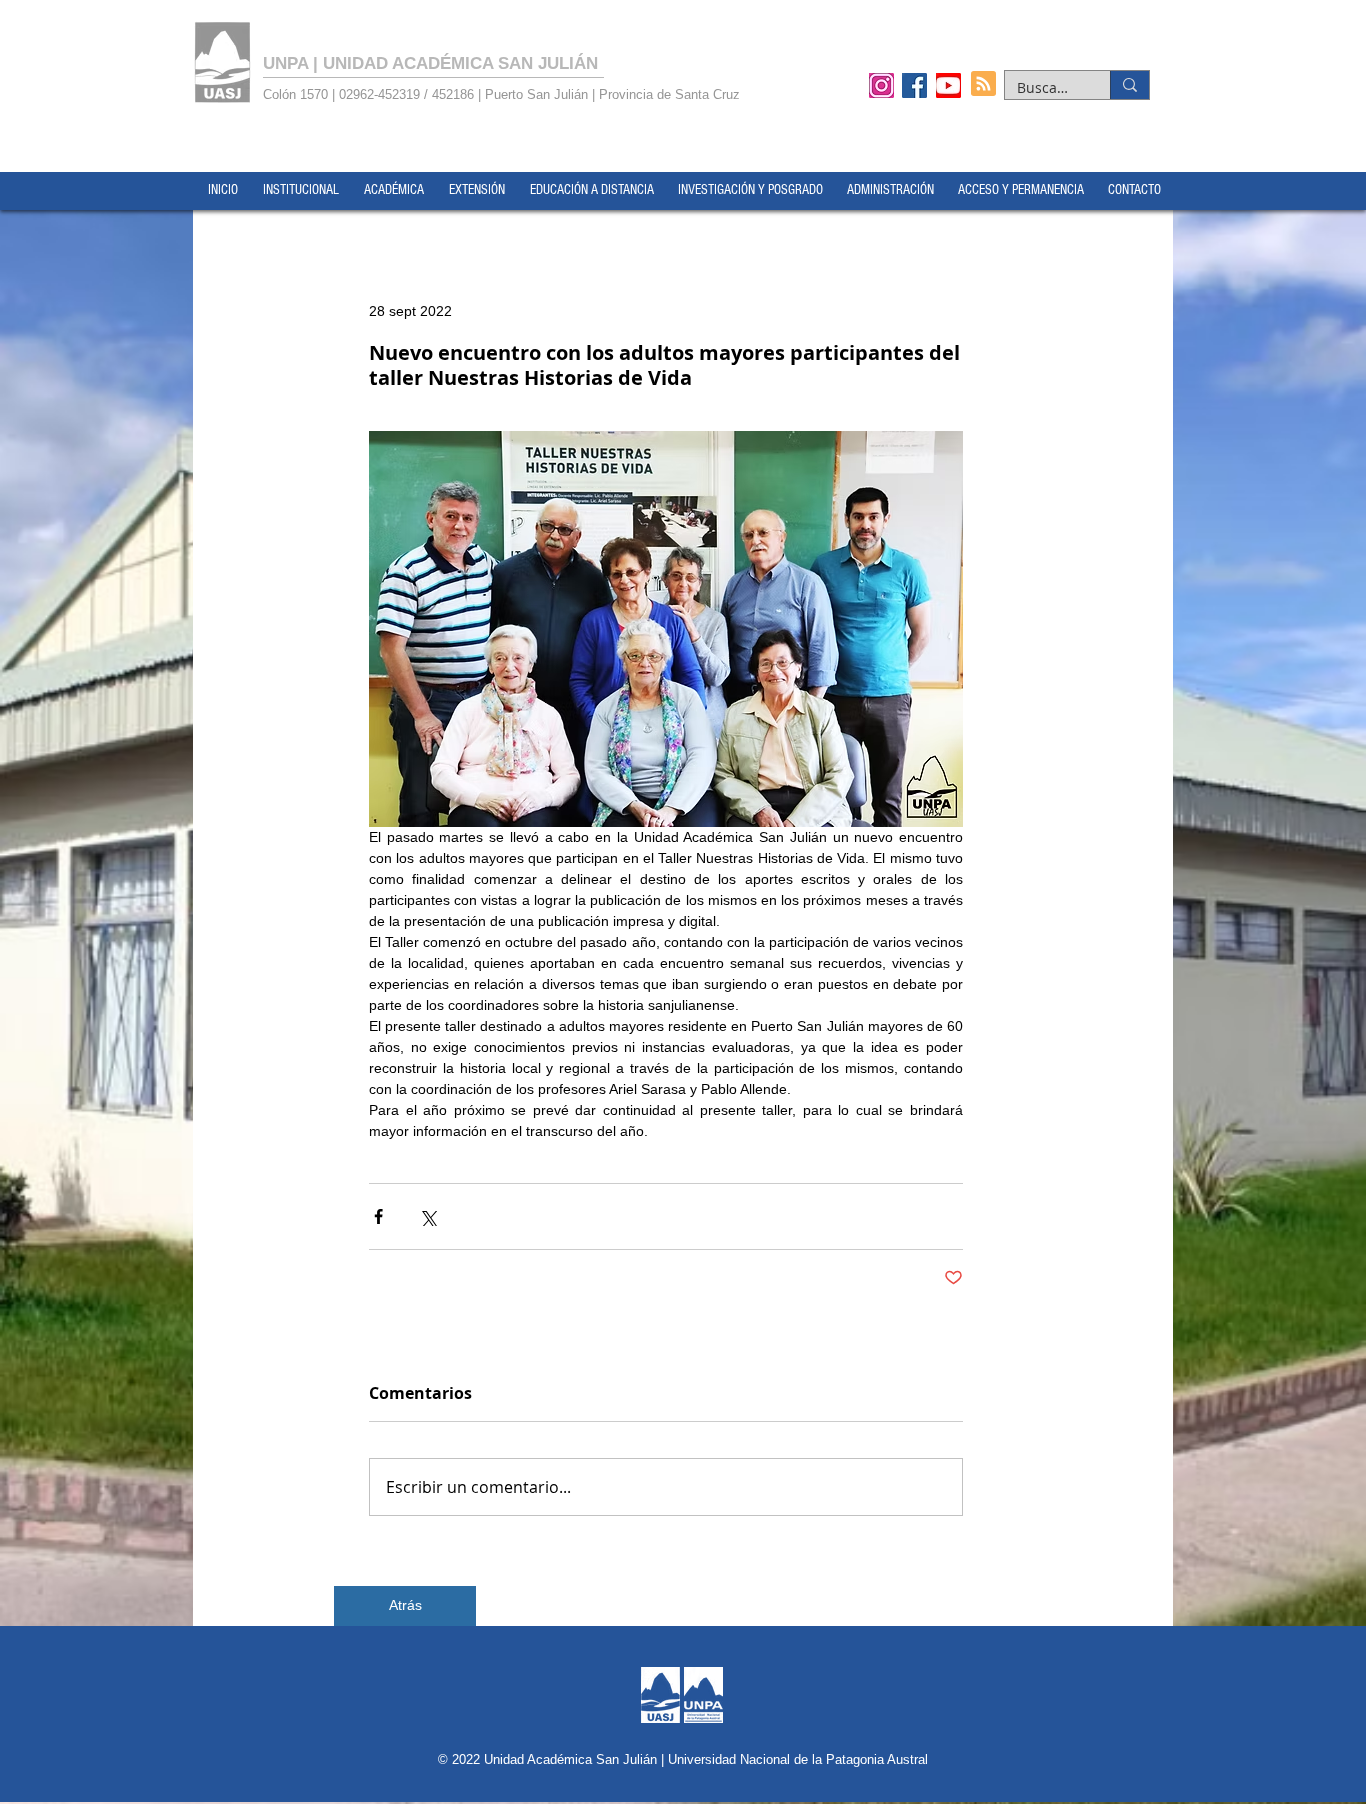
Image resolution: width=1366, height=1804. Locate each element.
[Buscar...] (1129, 85)
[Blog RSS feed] (983, 84)
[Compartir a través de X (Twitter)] (427, 1216)
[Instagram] (881, 85)
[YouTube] (948, 85)
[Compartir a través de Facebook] (378, 1216)
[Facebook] (914, 85)
